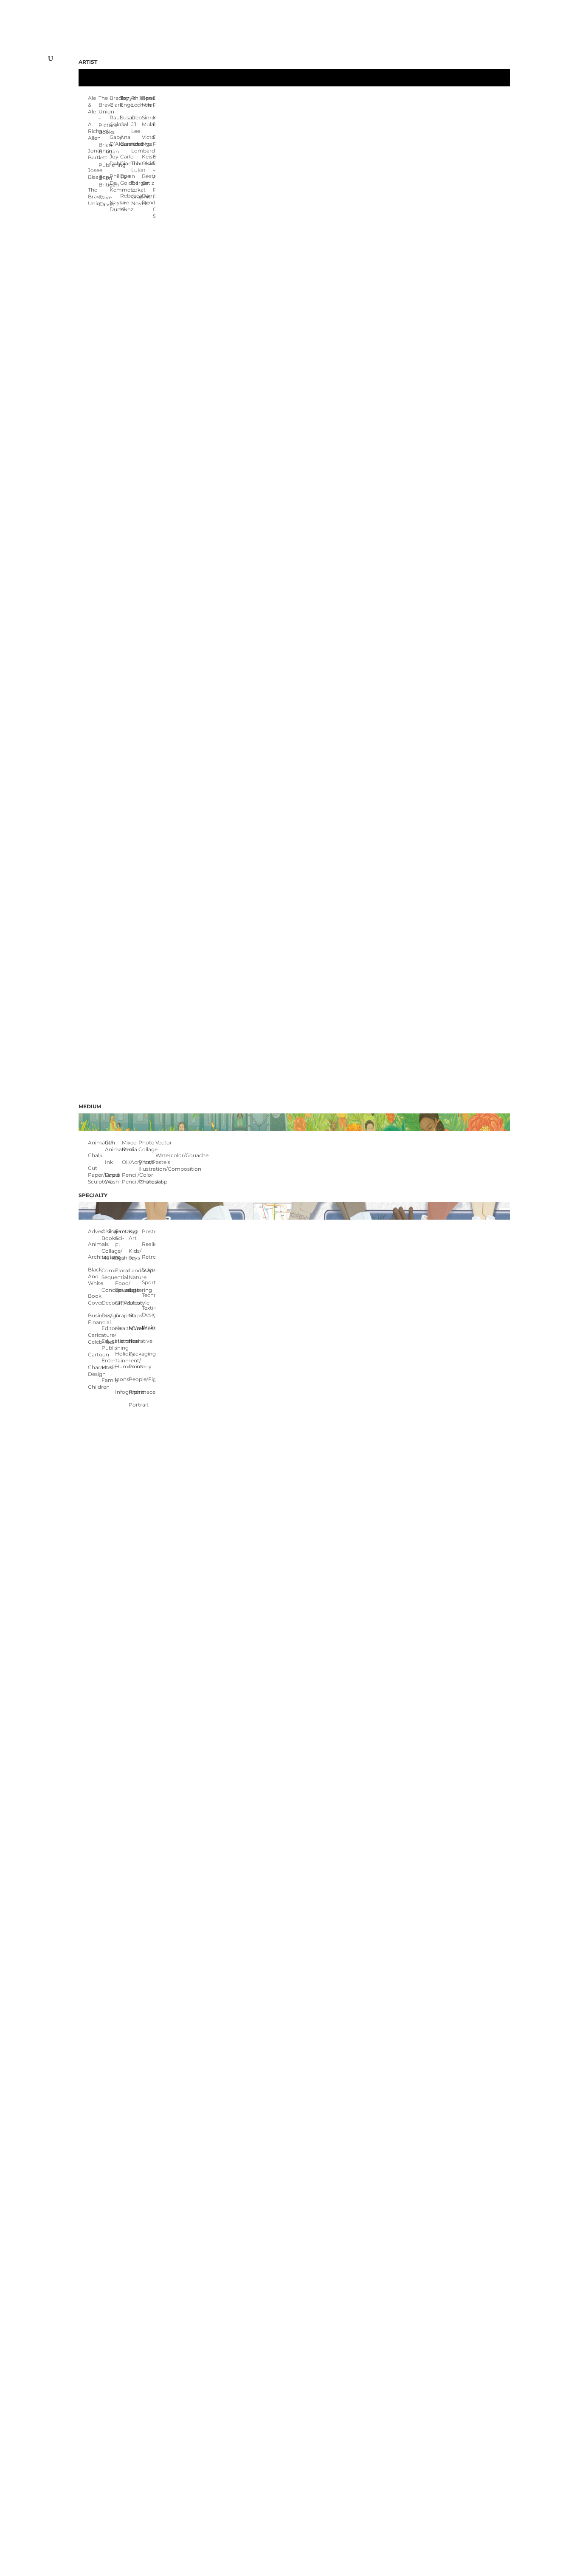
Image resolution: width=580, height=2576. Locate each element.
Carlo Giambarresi (125, 160)
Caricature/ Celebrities (95, 1338)
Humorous (122, 1366)
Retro (149, 1257)
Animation (96, 1143)
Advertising (95, 1231)
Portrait (135, 1405)
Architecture (95, 1257)
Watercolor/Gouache (164, 1155)
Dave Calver (104, 201)
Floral (122, 1270)
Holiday (122, 1354)
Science (149, 1270)
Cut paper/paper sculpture (96, 1175)
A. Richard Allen (93, 131)
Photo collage (147, 1146)
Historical (122, 1341)
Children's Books (108, 1235)
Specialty (93, 1195)
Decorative (108, 1303)
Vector (164, 1143)
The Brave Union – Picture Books (104, 115)
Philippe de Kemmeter (115, 183)
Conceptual (108, 1290)
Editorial (108, 1328)
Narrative (135, 1341)
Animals (95, 1244)
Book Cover (95, 1299)
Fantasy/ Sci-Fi (122, 1238)
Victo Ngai (147, 140)
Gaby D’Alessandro (115, 140)
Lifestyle (135, 1303)
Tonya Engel (125, 101)
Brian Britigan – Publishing (104, 155)
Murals (135, 1328)
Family (108, 1380)
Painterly (135, 1366)
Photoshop (147, 1182)
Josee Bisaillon (93, 174)
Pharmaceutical (135, 1392)
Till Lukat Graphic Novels (137, 193)
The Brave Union (93, 196)
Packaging (135, 1354)
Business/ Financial (95, 1319)
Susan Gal (125, 121)
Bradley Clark (115, 101)
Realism (149, 1244)
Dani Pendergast (147, 199)
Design (108, 1315)
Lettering (135, 1290)
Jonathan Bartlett (93, 154)
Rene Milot (147, 101)
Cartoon (95, 1354)
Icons (122, 1379)
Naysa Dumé (115, 206)
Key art (134, 1235)
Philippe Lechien (137, 101)
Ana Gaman (125, 140)
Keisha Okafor (147, 160)
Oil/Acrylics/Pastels (130, 1162)
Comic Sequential (108, 1274)
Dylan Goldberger (125, 179)
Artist (88, 62)
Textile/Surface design (149, 1311)
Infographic (122, 1392)
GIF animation (113, 1146)
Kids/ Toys (135, 1254)
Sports (149, 1282)
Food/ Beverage (122, 1287)
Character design (95, 1371)
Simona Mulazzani (147, 121)
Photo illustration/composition (147, 1165)
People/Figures (135, 1379)
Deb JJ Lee (137, 124)
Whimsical (149, 1327)
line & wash (113, 1178)
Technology (149, 1295)
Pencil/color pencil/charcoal (130, 1178)
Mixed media (130, 1146)
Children (95, 1387)
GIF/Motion (122, 1303)
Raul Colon (115, 121)
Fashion (122, 1258)
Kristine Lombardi (137, 147)
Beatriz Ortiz (147, 179)
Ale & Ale (92, 105)
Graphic (122, 1315)
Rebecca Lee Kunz (125, 202)
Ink (109, 1162)
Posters (149, 1231)
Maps (135, 1315)
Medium (90, 1106)
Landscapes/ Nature (135, 1274)
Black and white (95, 1276)
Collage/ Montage (108, 1254)
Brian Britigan (104, 181)
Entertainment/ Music (108, 1364)
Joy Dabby (115, 160)
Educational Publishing (108, 1344)
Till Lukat (137, 167)
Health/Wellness (122, 1328)
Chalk (95, 1155)
